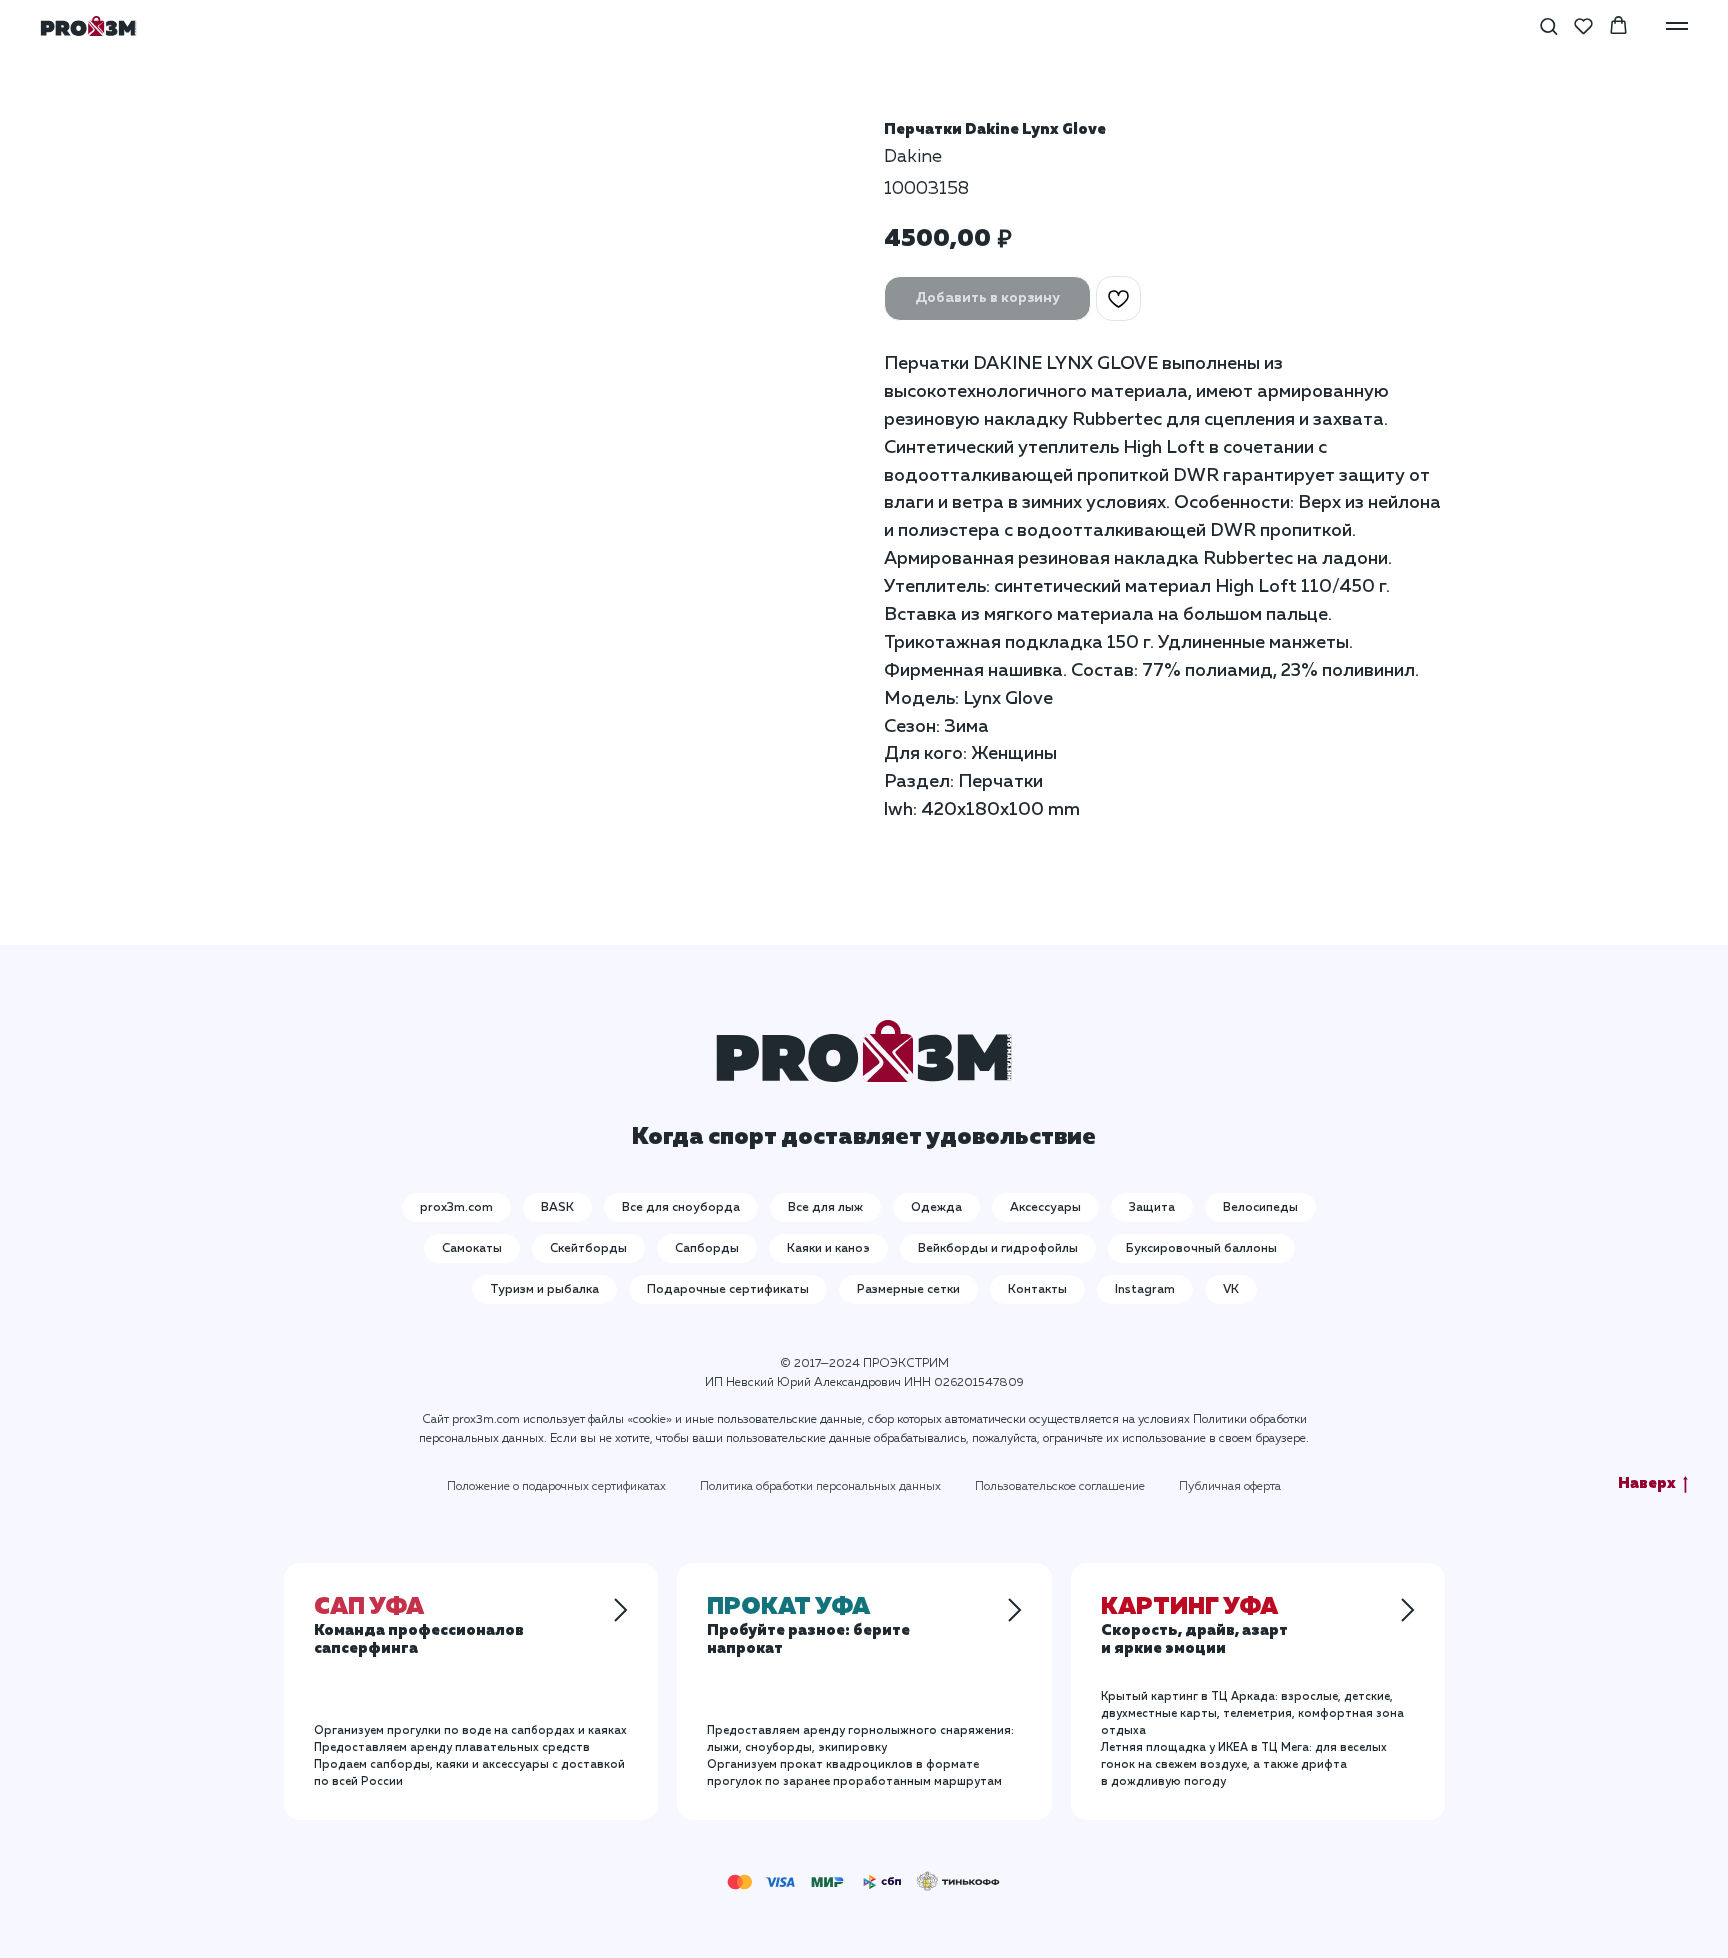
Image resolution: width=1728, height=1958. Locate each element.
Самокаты (472, 1249)
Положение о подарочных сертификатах (556, 1487)
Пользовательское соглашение (1060, 1487)
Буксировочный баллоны (1201, 1249)
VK (1231, 1290)
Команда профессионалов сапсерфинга (419, 1629)
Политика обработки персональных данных (820, 1487)
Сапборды (707, 1249)
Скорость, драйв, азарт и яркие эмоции (1194, 1629)
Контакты (1037, 1290)
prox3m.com (456, 1208)
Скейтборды (588, 1249)
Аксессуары (1045, 1208)
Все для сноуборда (681, 1208)
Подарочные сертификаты (728, 1290)
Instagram (1145, 1290)
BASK (557, 1208)
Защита (1152, 1208)
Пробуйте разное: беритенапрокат (808, 1629)
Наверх (1647, 1483)
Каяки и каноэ (828, 1249)
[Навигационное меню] (1677, 26)
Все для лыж (825, 1208)
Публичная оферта (1230, 1487)
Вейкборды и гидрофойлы (998, 1249)
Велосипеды (1260, 1208)
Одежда (936, 1208)
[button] (1548, 25)
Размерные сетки (908, 1290)
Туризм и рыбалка (544, 1290)
